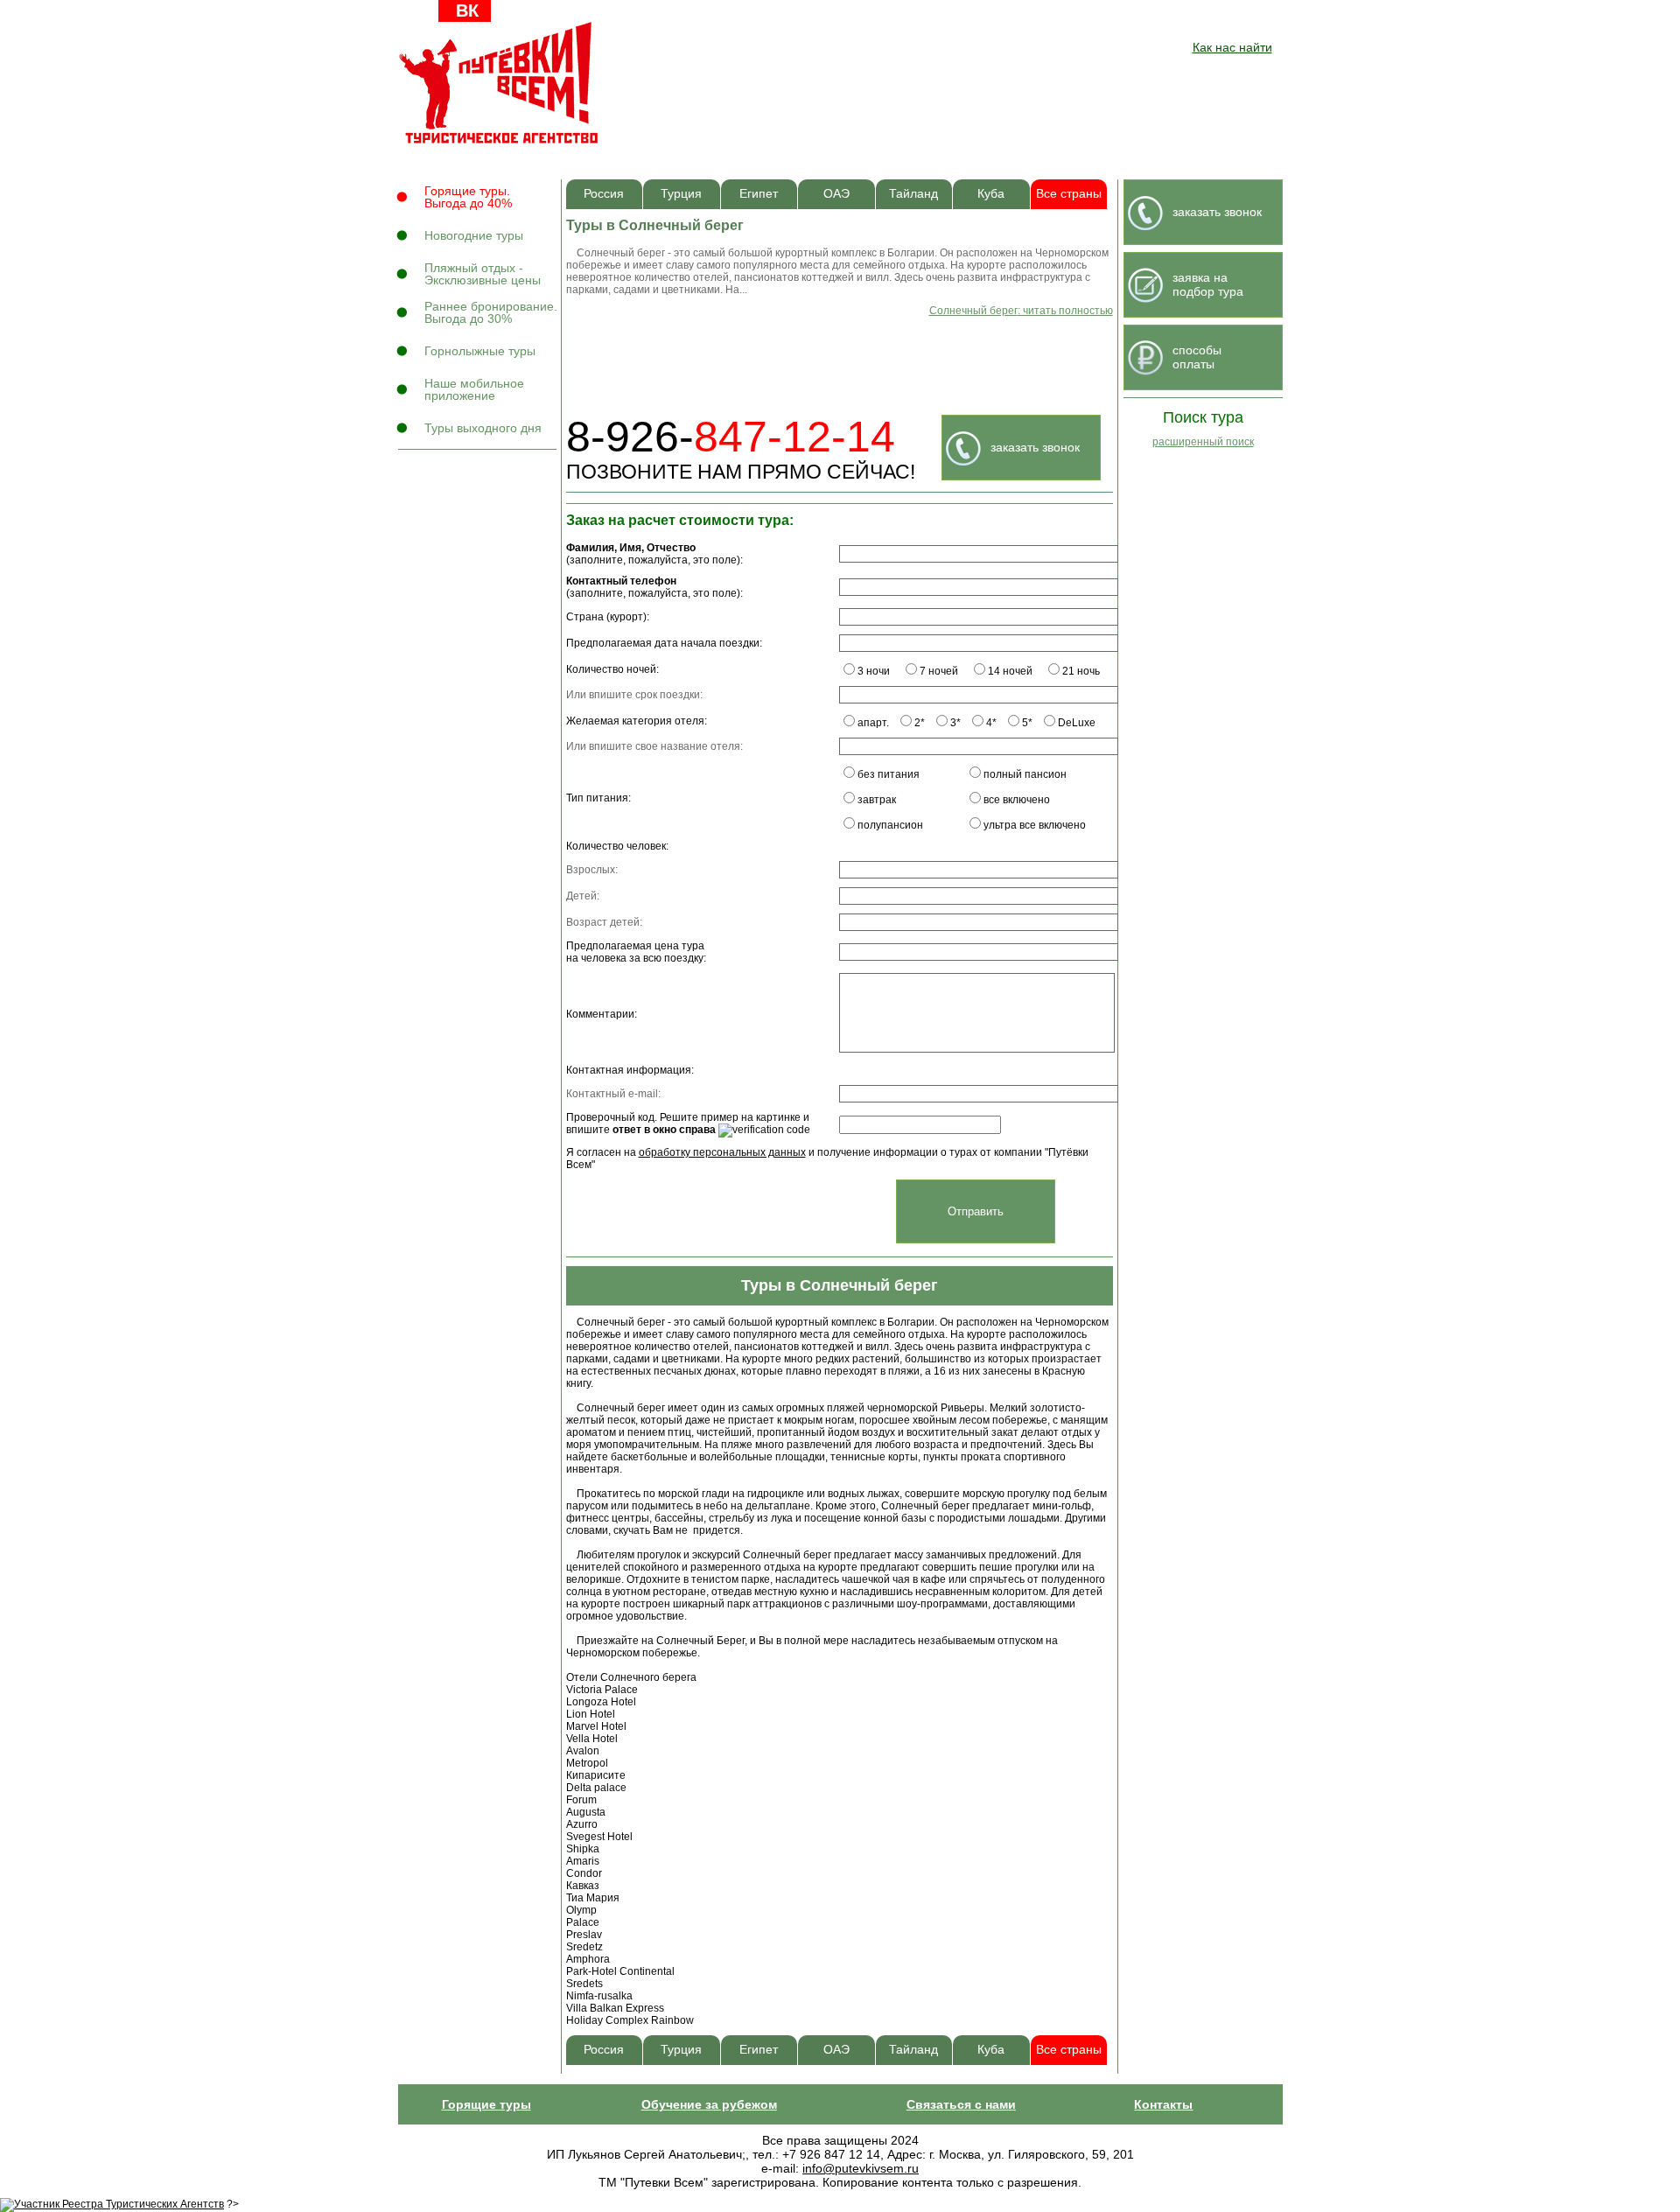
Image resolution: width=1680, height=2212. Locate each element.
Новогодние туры (474, 235)
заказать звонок (1035, 447)
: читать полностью (1021, 311)
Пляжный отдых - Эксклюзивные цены (483, 274)
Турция (681, 194)
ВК (467, 10)
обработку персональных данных (722, 1152)
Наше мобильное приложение (474, 389)
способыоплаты (1197, 357)
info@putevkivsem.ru (861, 2168)
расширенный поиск (1203, 442)
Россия (604, 194)
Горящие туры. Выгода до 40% (468, 197)
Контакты (1163, 2104)
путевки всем (500, 83)
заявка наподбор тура (1208, 284)
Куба (991, 194)
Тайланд (913, 194)
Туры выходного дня (483, 428)
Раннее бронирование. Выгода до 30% (491, 312)
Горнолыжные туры (480, 351)
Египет (759, 194)
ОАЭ (836, 194)
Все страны (1069, 194)
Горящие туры (486, 2104)
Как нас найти (1232, 47)
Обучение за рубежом (709, 2104)
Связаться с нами (961, 2104)
